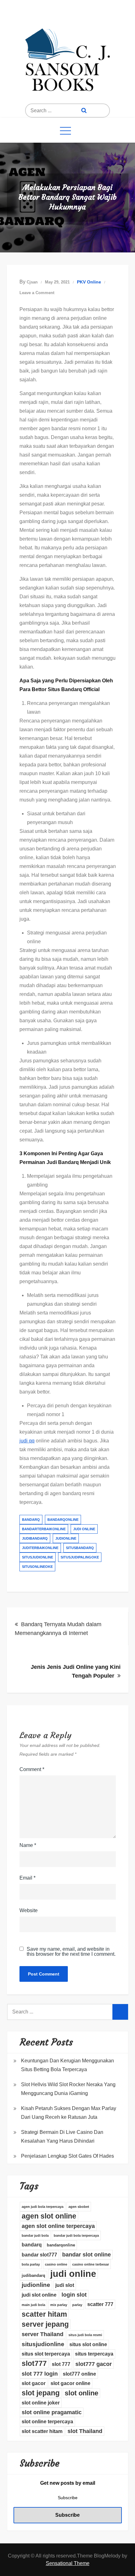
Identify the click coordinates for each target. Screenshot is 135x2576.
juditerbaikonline (40, 1548)
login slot (74, 2295)
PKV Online (89, 282)
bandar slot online (86, 2255)
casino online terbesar (91, 2264)
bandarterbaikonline (44, 1529)
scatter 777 (100, 2304)
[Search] (84, 111)
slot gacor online (70, 2383)
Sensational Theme (68, 2563)
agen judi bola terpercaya (43, 2207)
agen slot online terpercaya (58, 2226)
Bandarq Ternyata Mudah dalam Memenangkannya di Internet (58, 1629)
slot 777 (61, 2364)
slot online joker (41, 2403)
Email (27, 1878)
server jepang (45, 2324)
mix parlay (59, 2305)
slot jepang (41, 2393)
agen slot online (49, 2216)
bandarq (31, 1520)
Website (29, 1910)
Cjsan (32, 282)
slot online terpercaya (47, 2422)
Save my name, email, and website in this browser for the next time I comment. (71, 1952)
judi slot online (39, 2295)
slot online (81, 2393)
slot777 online (79, 2374)
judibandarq (35, 1538)
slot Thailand (85, 2431)
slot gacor (34, 2383)
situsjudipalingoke (80, 1557)
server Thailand (43, 2334)
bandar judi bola (35, 2235)
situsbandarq (80, 1548)
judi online (84, 1529)
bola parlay (31, 2264)
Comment (32, 1769)
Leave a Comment (37, 293)
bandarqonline (63, 1520)
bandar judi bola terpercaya (76, 2235)
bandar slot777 (39, 2255)
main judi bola (33, 2305)
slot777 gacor (94, 2364)
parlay (77, 2305)
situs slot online (88, 2344)
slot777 (34, 2363)
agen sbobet (79, 2207)
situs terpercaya (94, 2354)
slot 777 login (40, 2374)
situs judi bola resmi (85, 2335)
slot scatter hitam (42, 2431)
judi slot (65, 2285)
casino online (56, 2264)
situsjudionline (38, 1557)
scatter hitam (44, 2314)
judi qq (27, 1441)
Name (28, 1845)
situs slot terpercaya (46, 2354)
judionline (66, 1538)
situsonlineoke (37, 1567)
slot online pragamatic (52, 2412)
